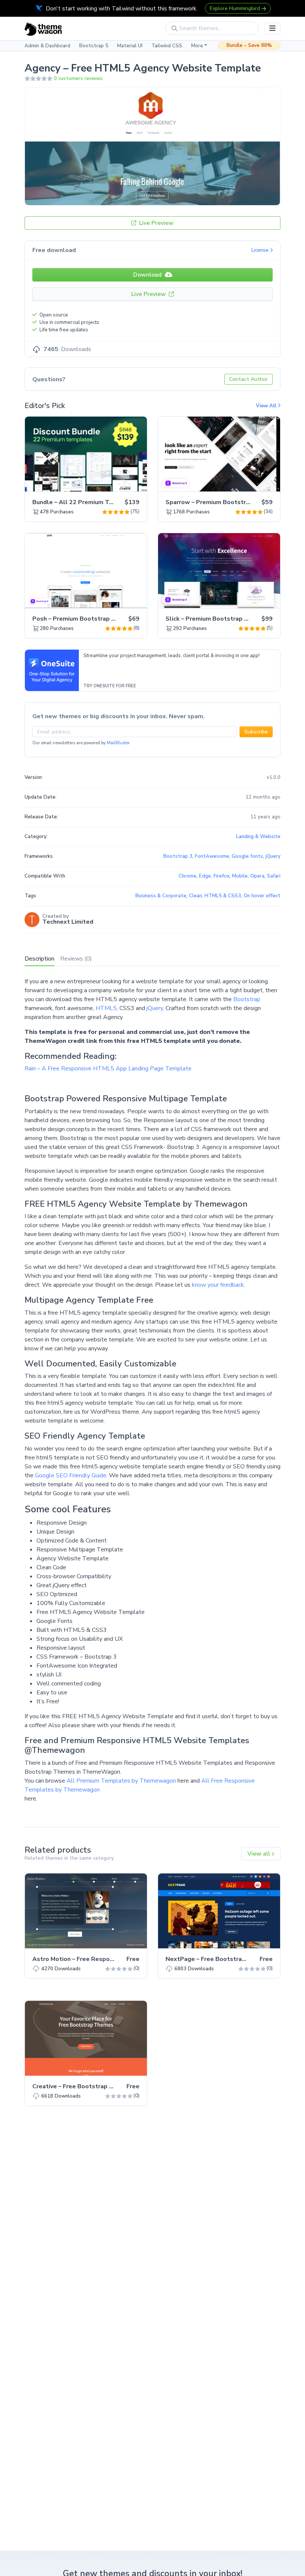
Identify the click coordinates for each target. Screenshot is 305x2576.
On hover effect (262, 896)
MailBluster (118, 743)
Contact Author (248, 379)
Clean (195, 896)
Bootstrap (247, 999)
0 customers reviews (78, 79)
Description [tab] (39, 959)
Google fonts (247, 856)
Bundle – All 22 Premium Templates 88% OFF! (99, 502)
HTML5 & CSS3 (223, 896)
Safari (274, 876)
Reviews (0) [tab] (76, 959)
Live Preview (156, 223)
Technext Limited (68, 922)
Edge (205, 876)
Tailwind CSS (167, 46)
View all (259, 1854)
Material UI (130, 46)
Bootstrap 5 (94, 46)
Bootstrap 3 (178, 856)
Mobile (240, 876)
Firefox (221, 876)
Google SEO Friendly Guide (71, 1475)
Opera (257, 876)
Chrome (187, 876)
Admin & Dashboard (47, 46)
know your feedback (218, 1285)
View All (267, 406)
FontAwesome (212, 856)
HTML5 (106, 1008)
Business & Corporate (161, 896)
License (261, 250)
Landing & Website (258, 837)
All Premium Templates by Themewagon (121, 1781)
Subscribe (256, 732)
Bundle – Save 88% (249, 45)
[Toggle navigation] (272, 28)
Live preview (121, 482)
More (197, 46)
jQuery (155, 1008)
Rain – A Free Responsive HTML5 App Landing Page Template (108, 1069)
